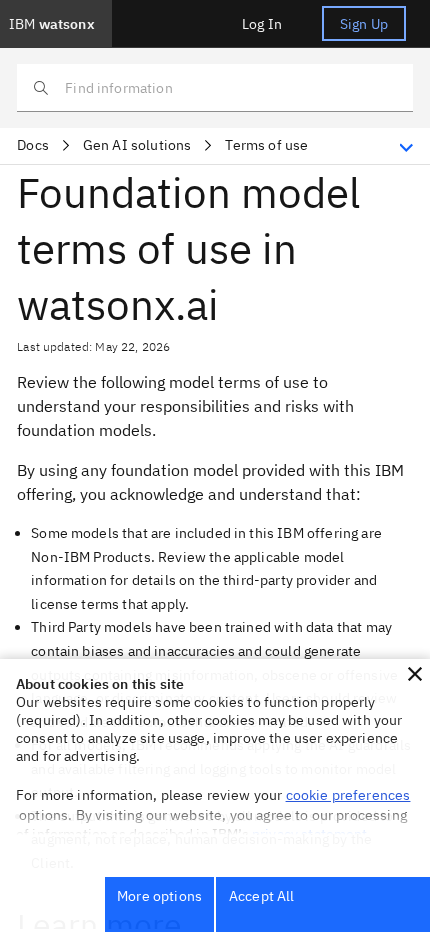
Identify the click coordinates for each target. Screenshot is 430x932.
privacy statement (310, 834)
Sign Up (364, 24)
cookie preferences (348, 795)
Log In (262, 24)
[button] (415, 674)
